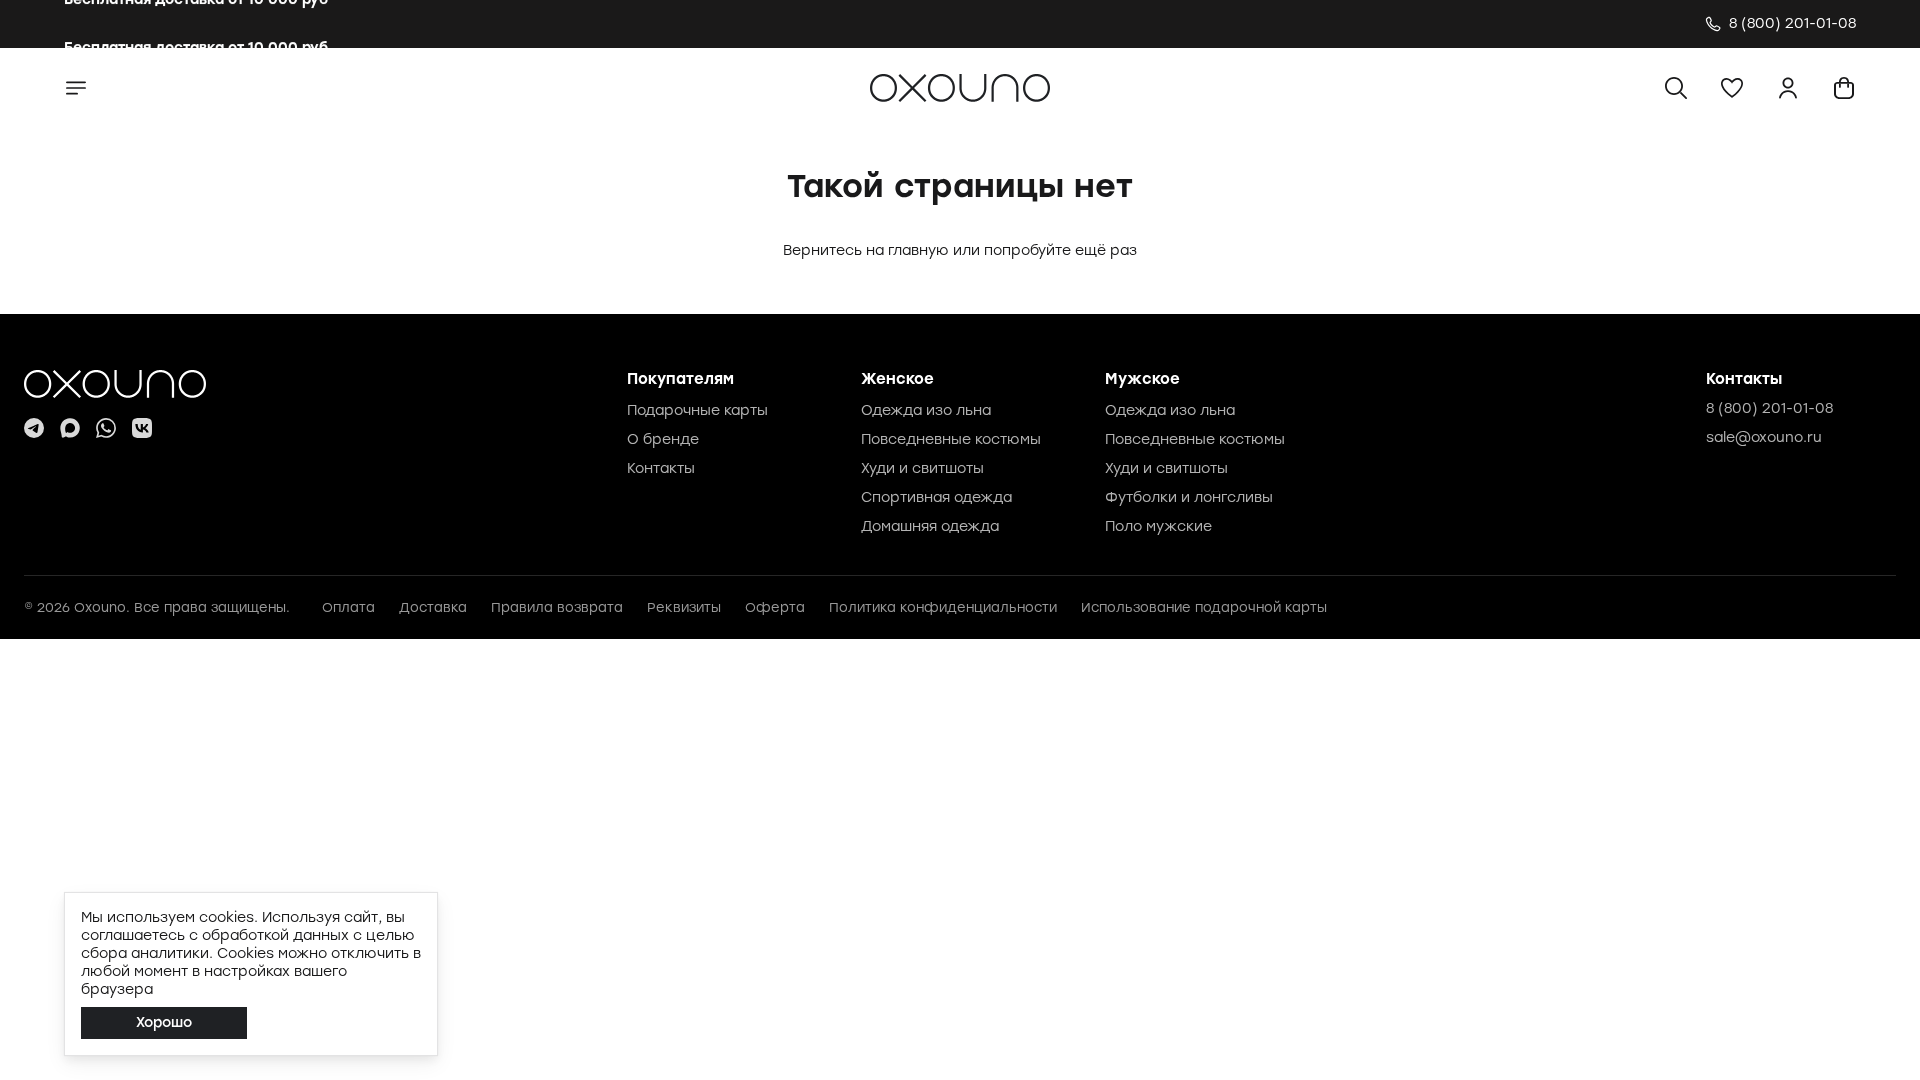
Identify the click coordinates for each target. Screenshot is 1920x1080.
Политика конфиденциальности (943, 607)
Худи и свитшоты (922, 468)
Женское (897, 379)
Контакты (661, 468)
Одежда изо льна (926, 410)
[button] (1732, 88)
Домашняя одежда (930, 526)
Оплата (348, 607)
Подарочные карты (697, 410)
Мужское (1142, 379)
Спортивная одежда (936, 497)
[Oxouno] (115, 384)
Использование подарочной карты (1204, 607)
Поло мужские (1158, 526)
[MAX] (70, 428)
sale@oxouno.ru (1764, 437)
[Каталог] (76, 88)
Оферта (775, 607)
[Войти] (1788, 88)
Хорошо (164, 1022)
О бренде (663, 439)
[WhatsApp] (106, 428)
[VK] (142, 428)
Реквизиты (684, 607)
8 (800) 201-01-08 (1769, 408)
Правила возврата (557, 607)
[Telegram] (34, 428)
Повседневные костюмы (951, 439)
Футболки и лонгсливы (1189, 497)
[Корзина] (1844, 88)
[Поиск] (1676, 88)
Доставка (433, 607)
